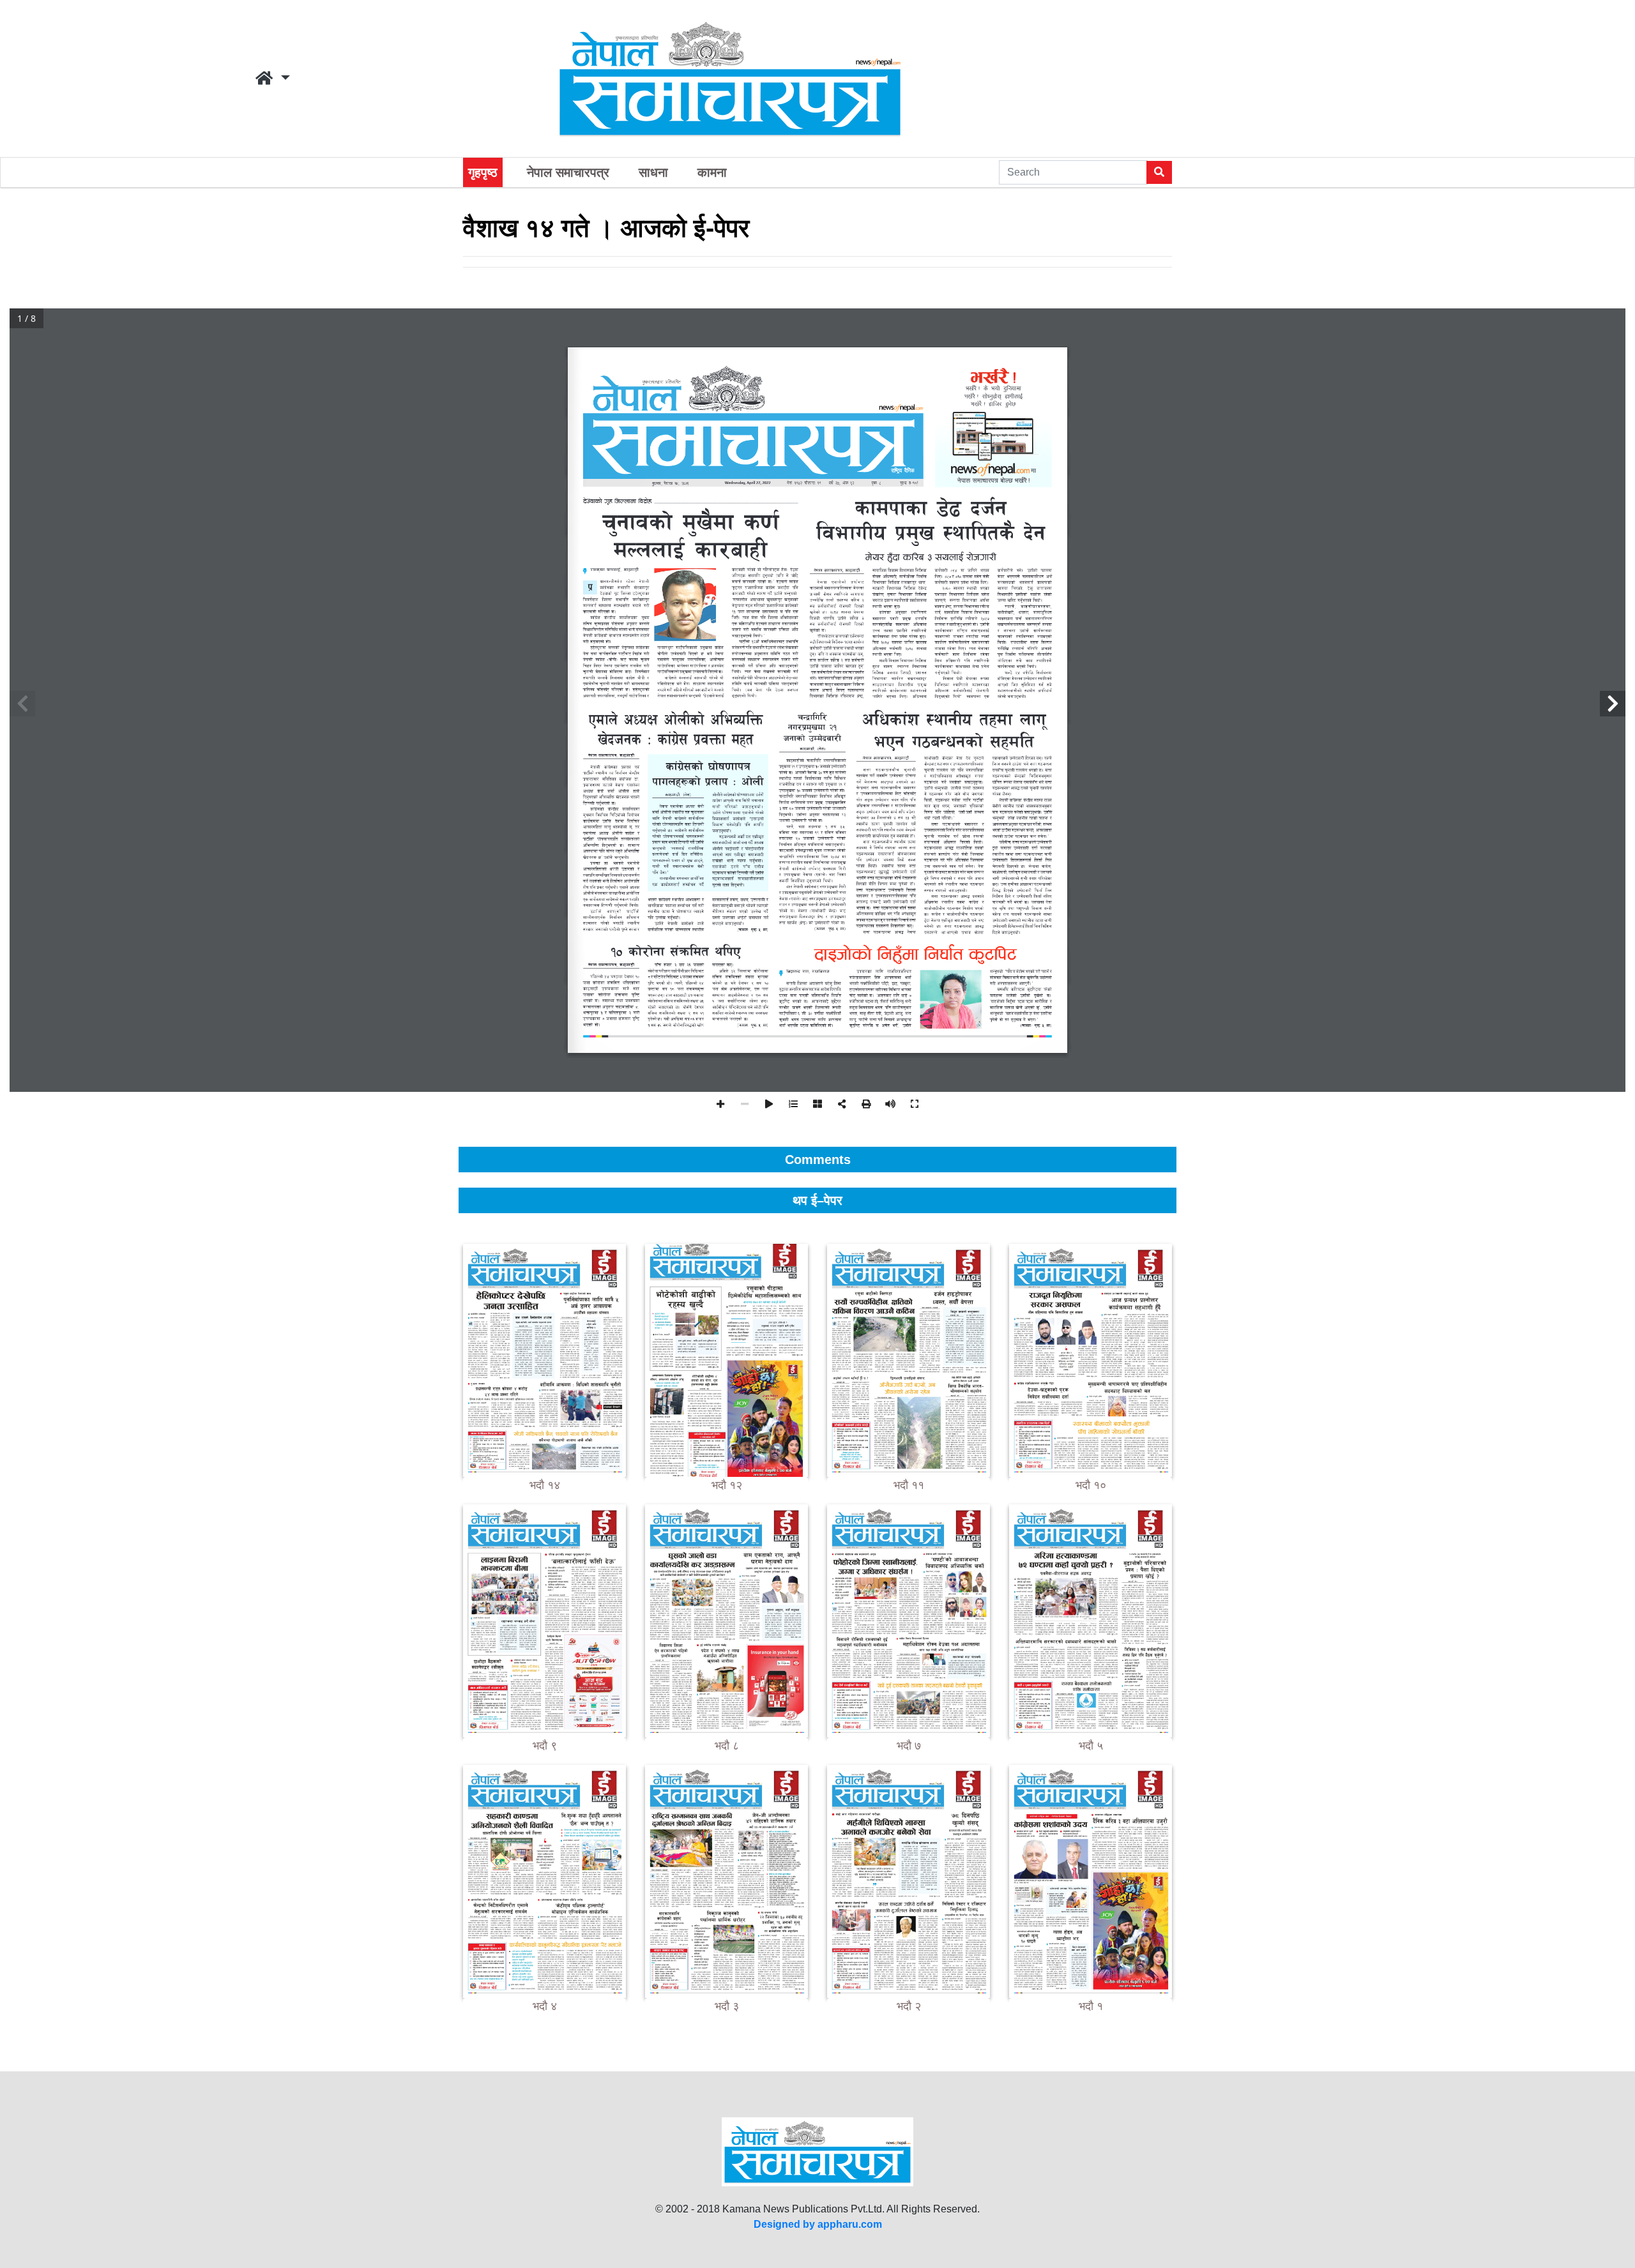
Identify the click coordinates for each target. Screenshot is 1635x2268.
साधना (653, 172)
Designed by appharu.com (818, 2224)
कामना (712, 172)
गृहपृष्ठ (483, 172)
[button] (273, 79)
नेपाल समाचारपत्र (568, 172)
